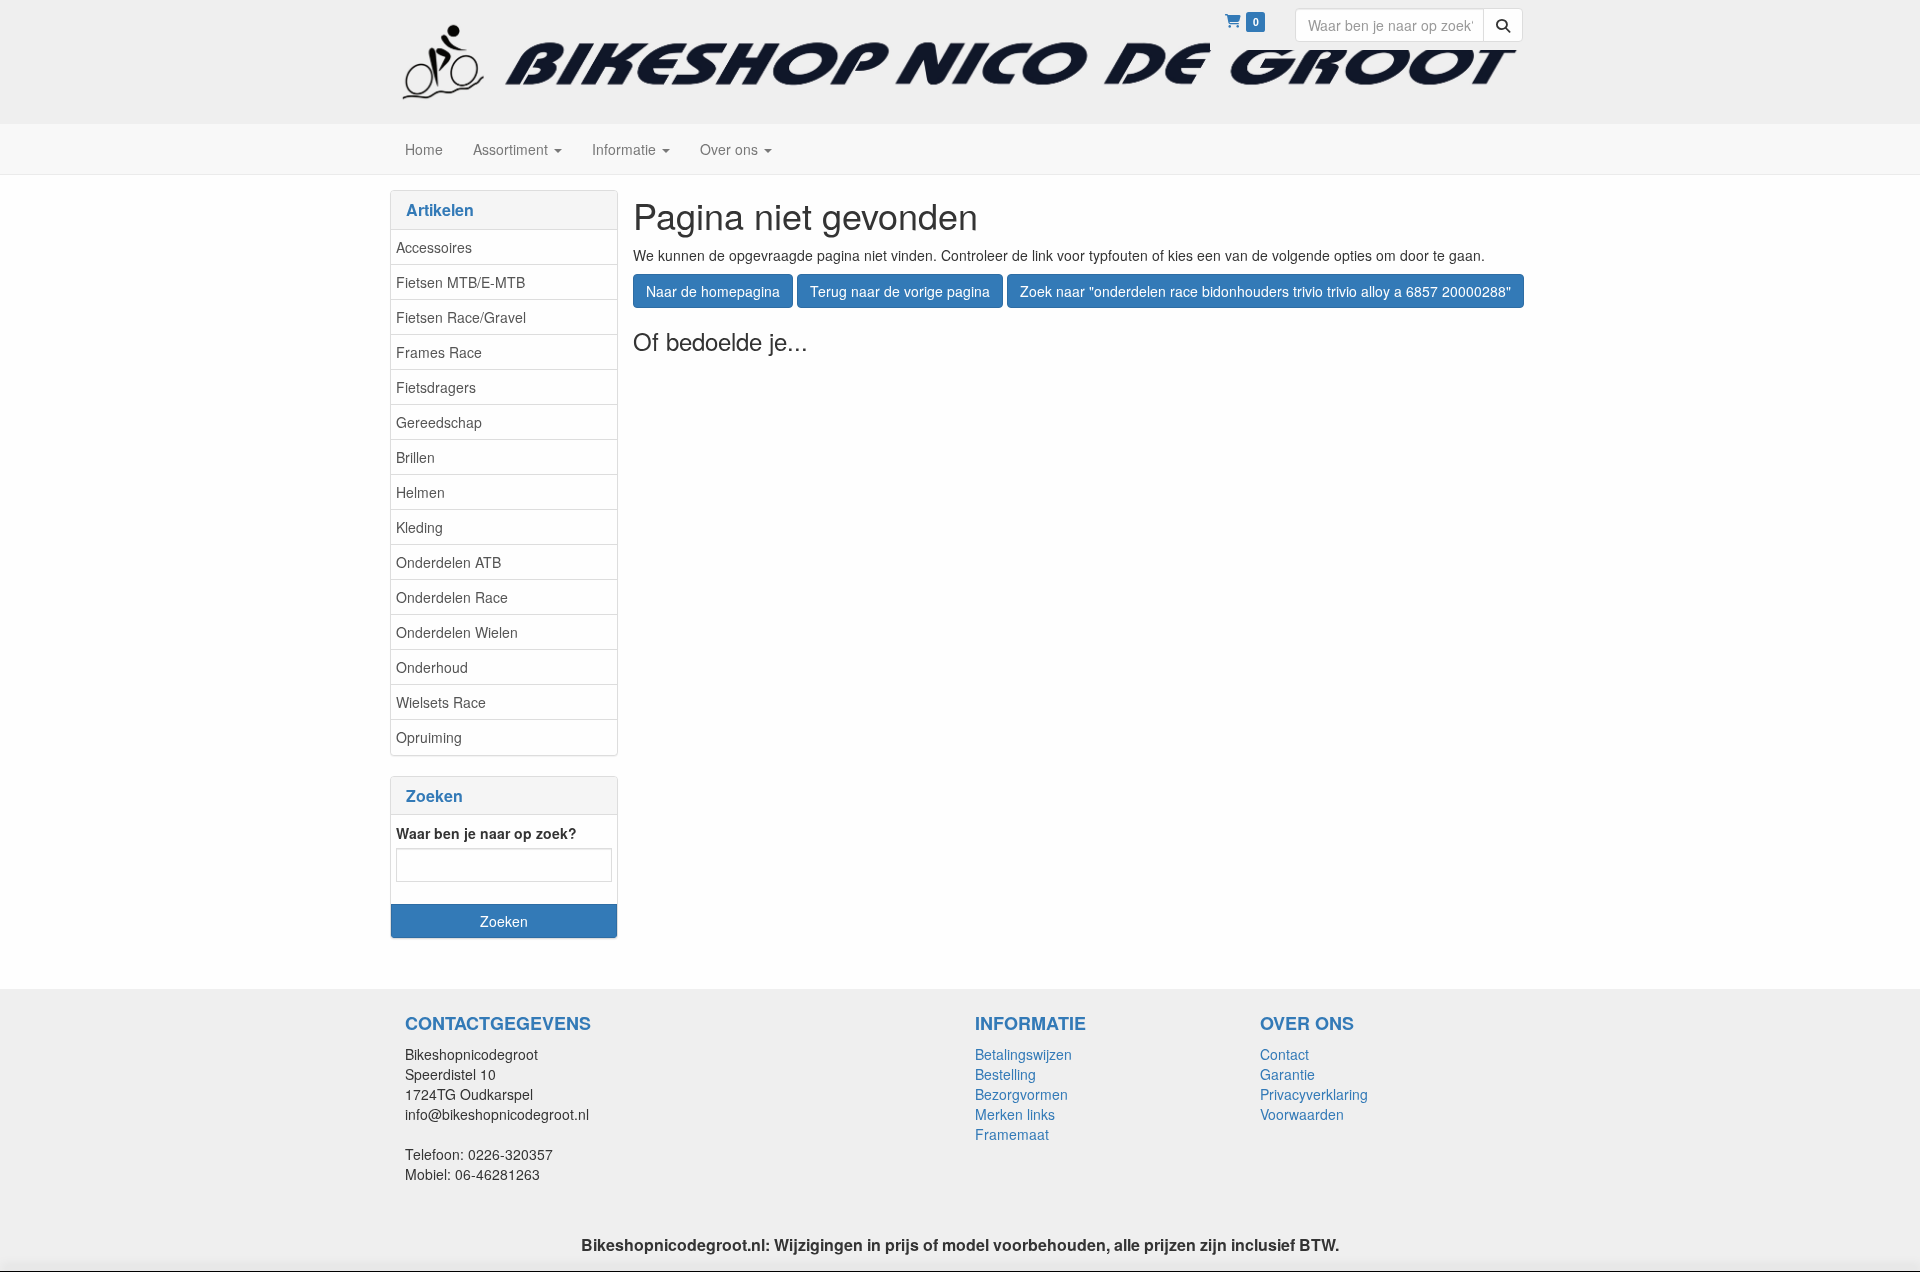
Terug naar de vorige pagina (900, 291)
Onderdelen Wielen (457, 632)
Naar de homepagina (713, 291)
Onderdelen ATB (448, 562)
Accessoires (434, 247)
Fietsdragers (436, 387)
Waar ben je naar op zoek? (486, 833)
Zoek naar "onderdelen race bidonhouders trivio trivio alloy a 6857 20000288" (1265, 291)
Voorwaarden (1302, 1114)
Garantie (1287, 1074)
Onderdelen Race (452, 597)
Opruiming (429, 737)
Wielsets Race (441, 702)
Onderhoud (432, 667)
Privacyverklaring (1314, 1094)
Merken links (1015, 1114)
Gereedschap (439, 422)
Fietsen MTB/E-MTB (460, 282)
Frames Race (439, 352)
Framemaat (1012, 1134)
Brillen (415, 457)
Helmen (420, 492)
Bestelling (1005, 1074)
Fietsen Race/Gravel (461, 317)
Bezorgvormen (1021, 1094)
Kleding (419, 527)
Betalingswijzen (1023, 1054)
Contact (1284, 1054)
